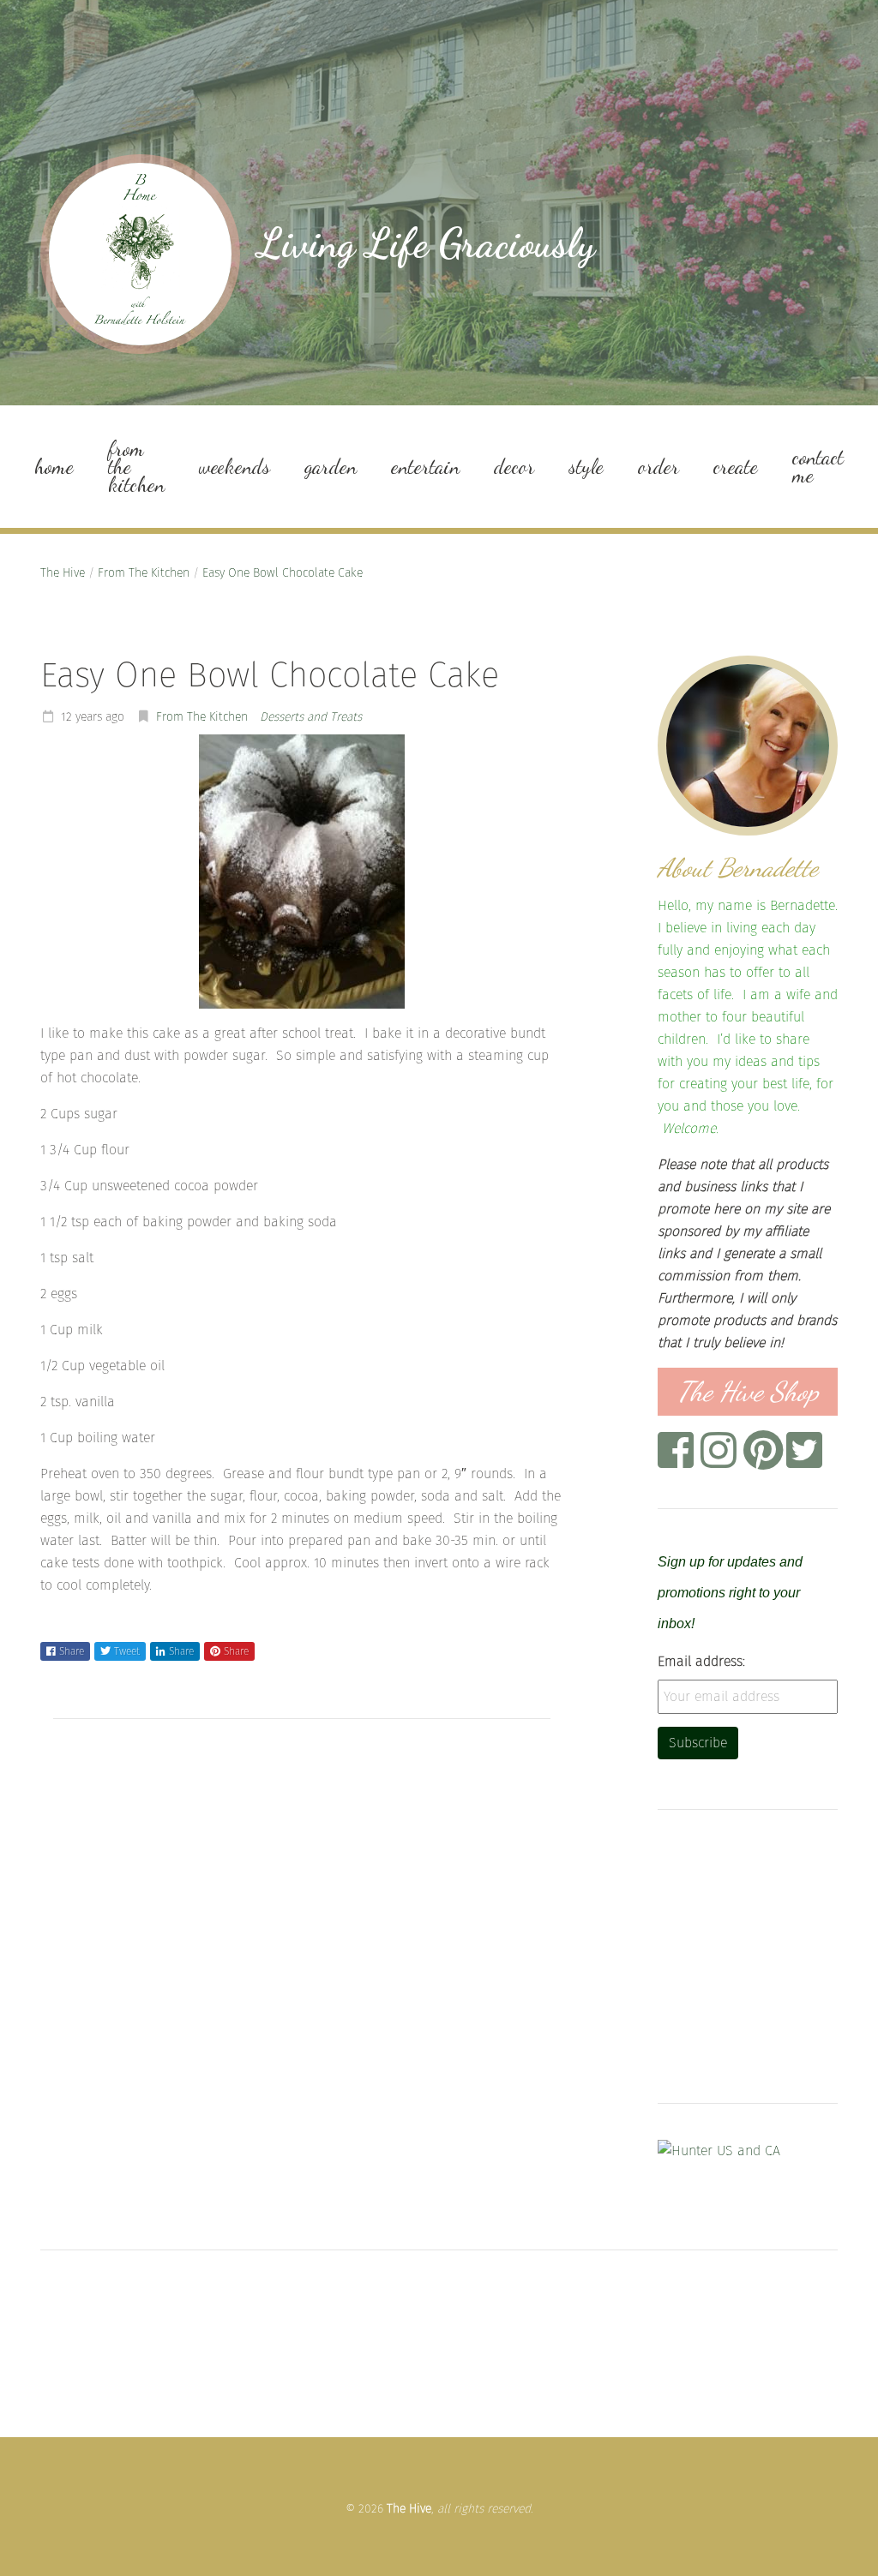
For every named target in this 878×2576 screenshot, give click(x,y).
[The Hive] (140, 254)
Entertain (425, 467)
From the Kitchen (136, 467)
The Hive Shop (748, 1392)
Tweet (127, 1651)
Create (736, 467)
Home (54, 467)
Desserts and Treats (311, 717)
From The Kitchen (144, 573)
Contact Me (818, 466)
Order (658, 467)
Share (72, 1651)
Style (586, 467)
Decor (514, 467)
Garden (331, 467)
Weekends (235, 467)
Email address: (701, 1661)
